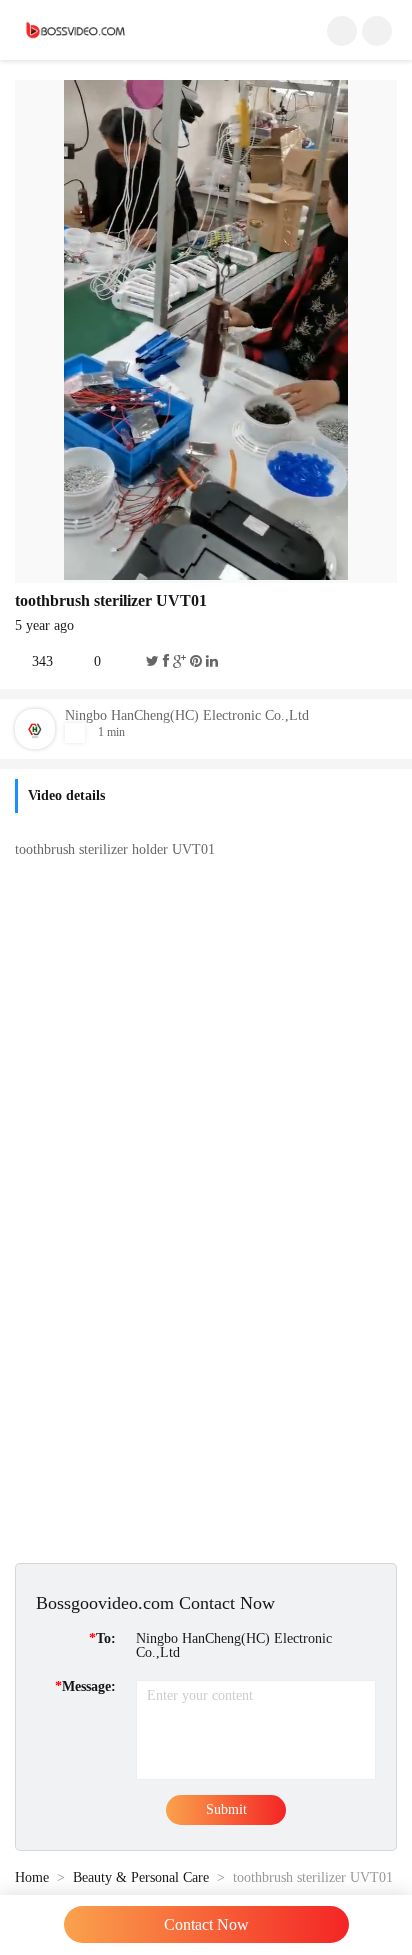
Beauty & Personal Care (141, 1877)
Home (32, 1877)
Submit (226, 1809)
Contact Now (206, 1924)
